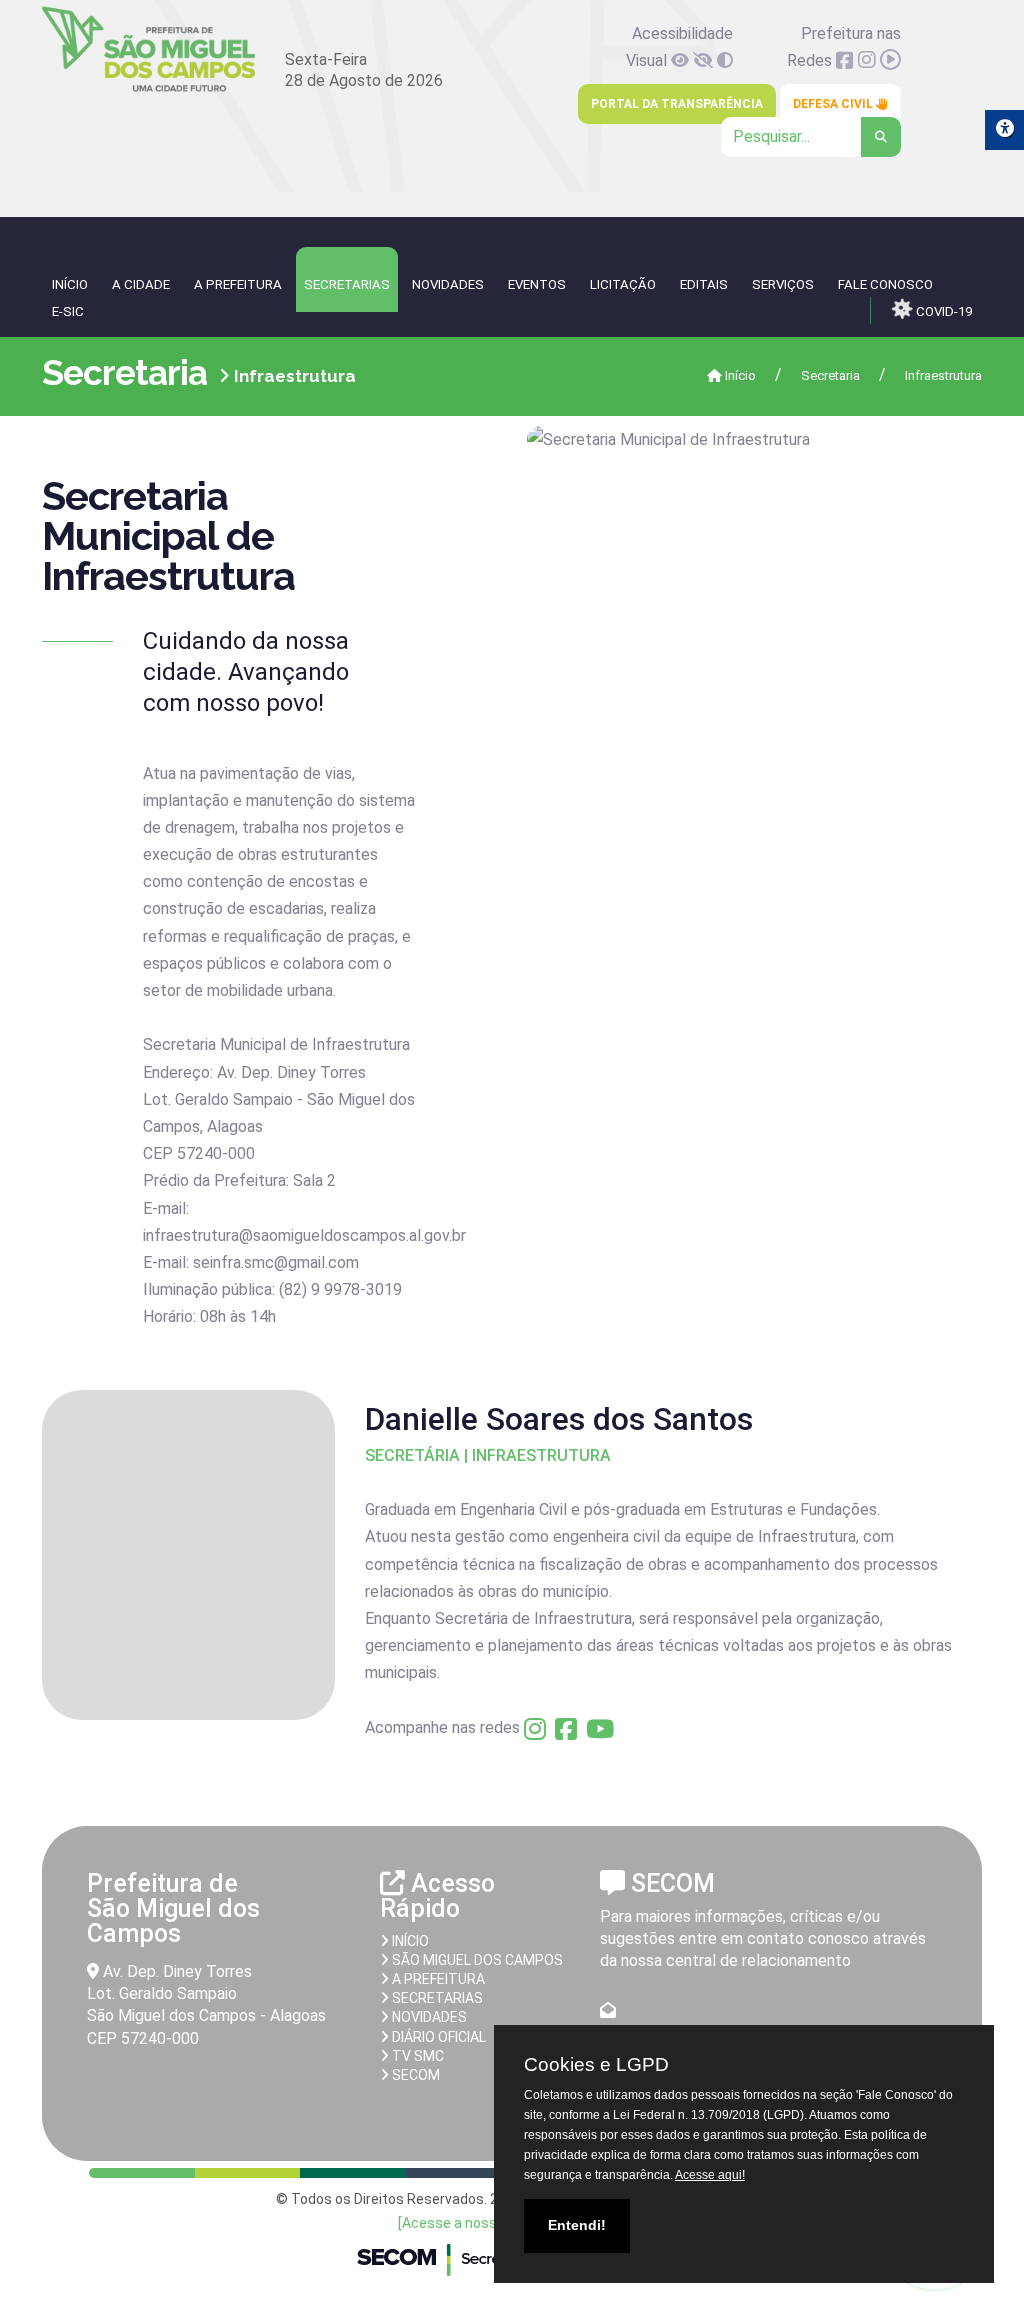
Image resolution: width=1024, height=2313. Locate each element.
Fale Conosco (885, 284)
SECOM (414, 2075)
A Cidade (141, 284)
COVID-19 (942, 311)
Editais (704, 284)
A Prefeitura (238, 284)
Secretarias (347, 284)
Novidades (448, 284)
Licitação (623, 284)
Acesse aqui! (710, 2175)
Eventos (537, 284)
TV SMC (416, 2056)
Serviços (783, 284)
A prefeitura (437, 1979)
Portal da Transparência (677, 104)
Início (739, 375)
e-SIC (68, 311)
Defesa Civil (834, 104)
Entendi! (577, 2225)
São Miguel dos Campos (476, 1960)
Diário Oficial (437, 2037)
